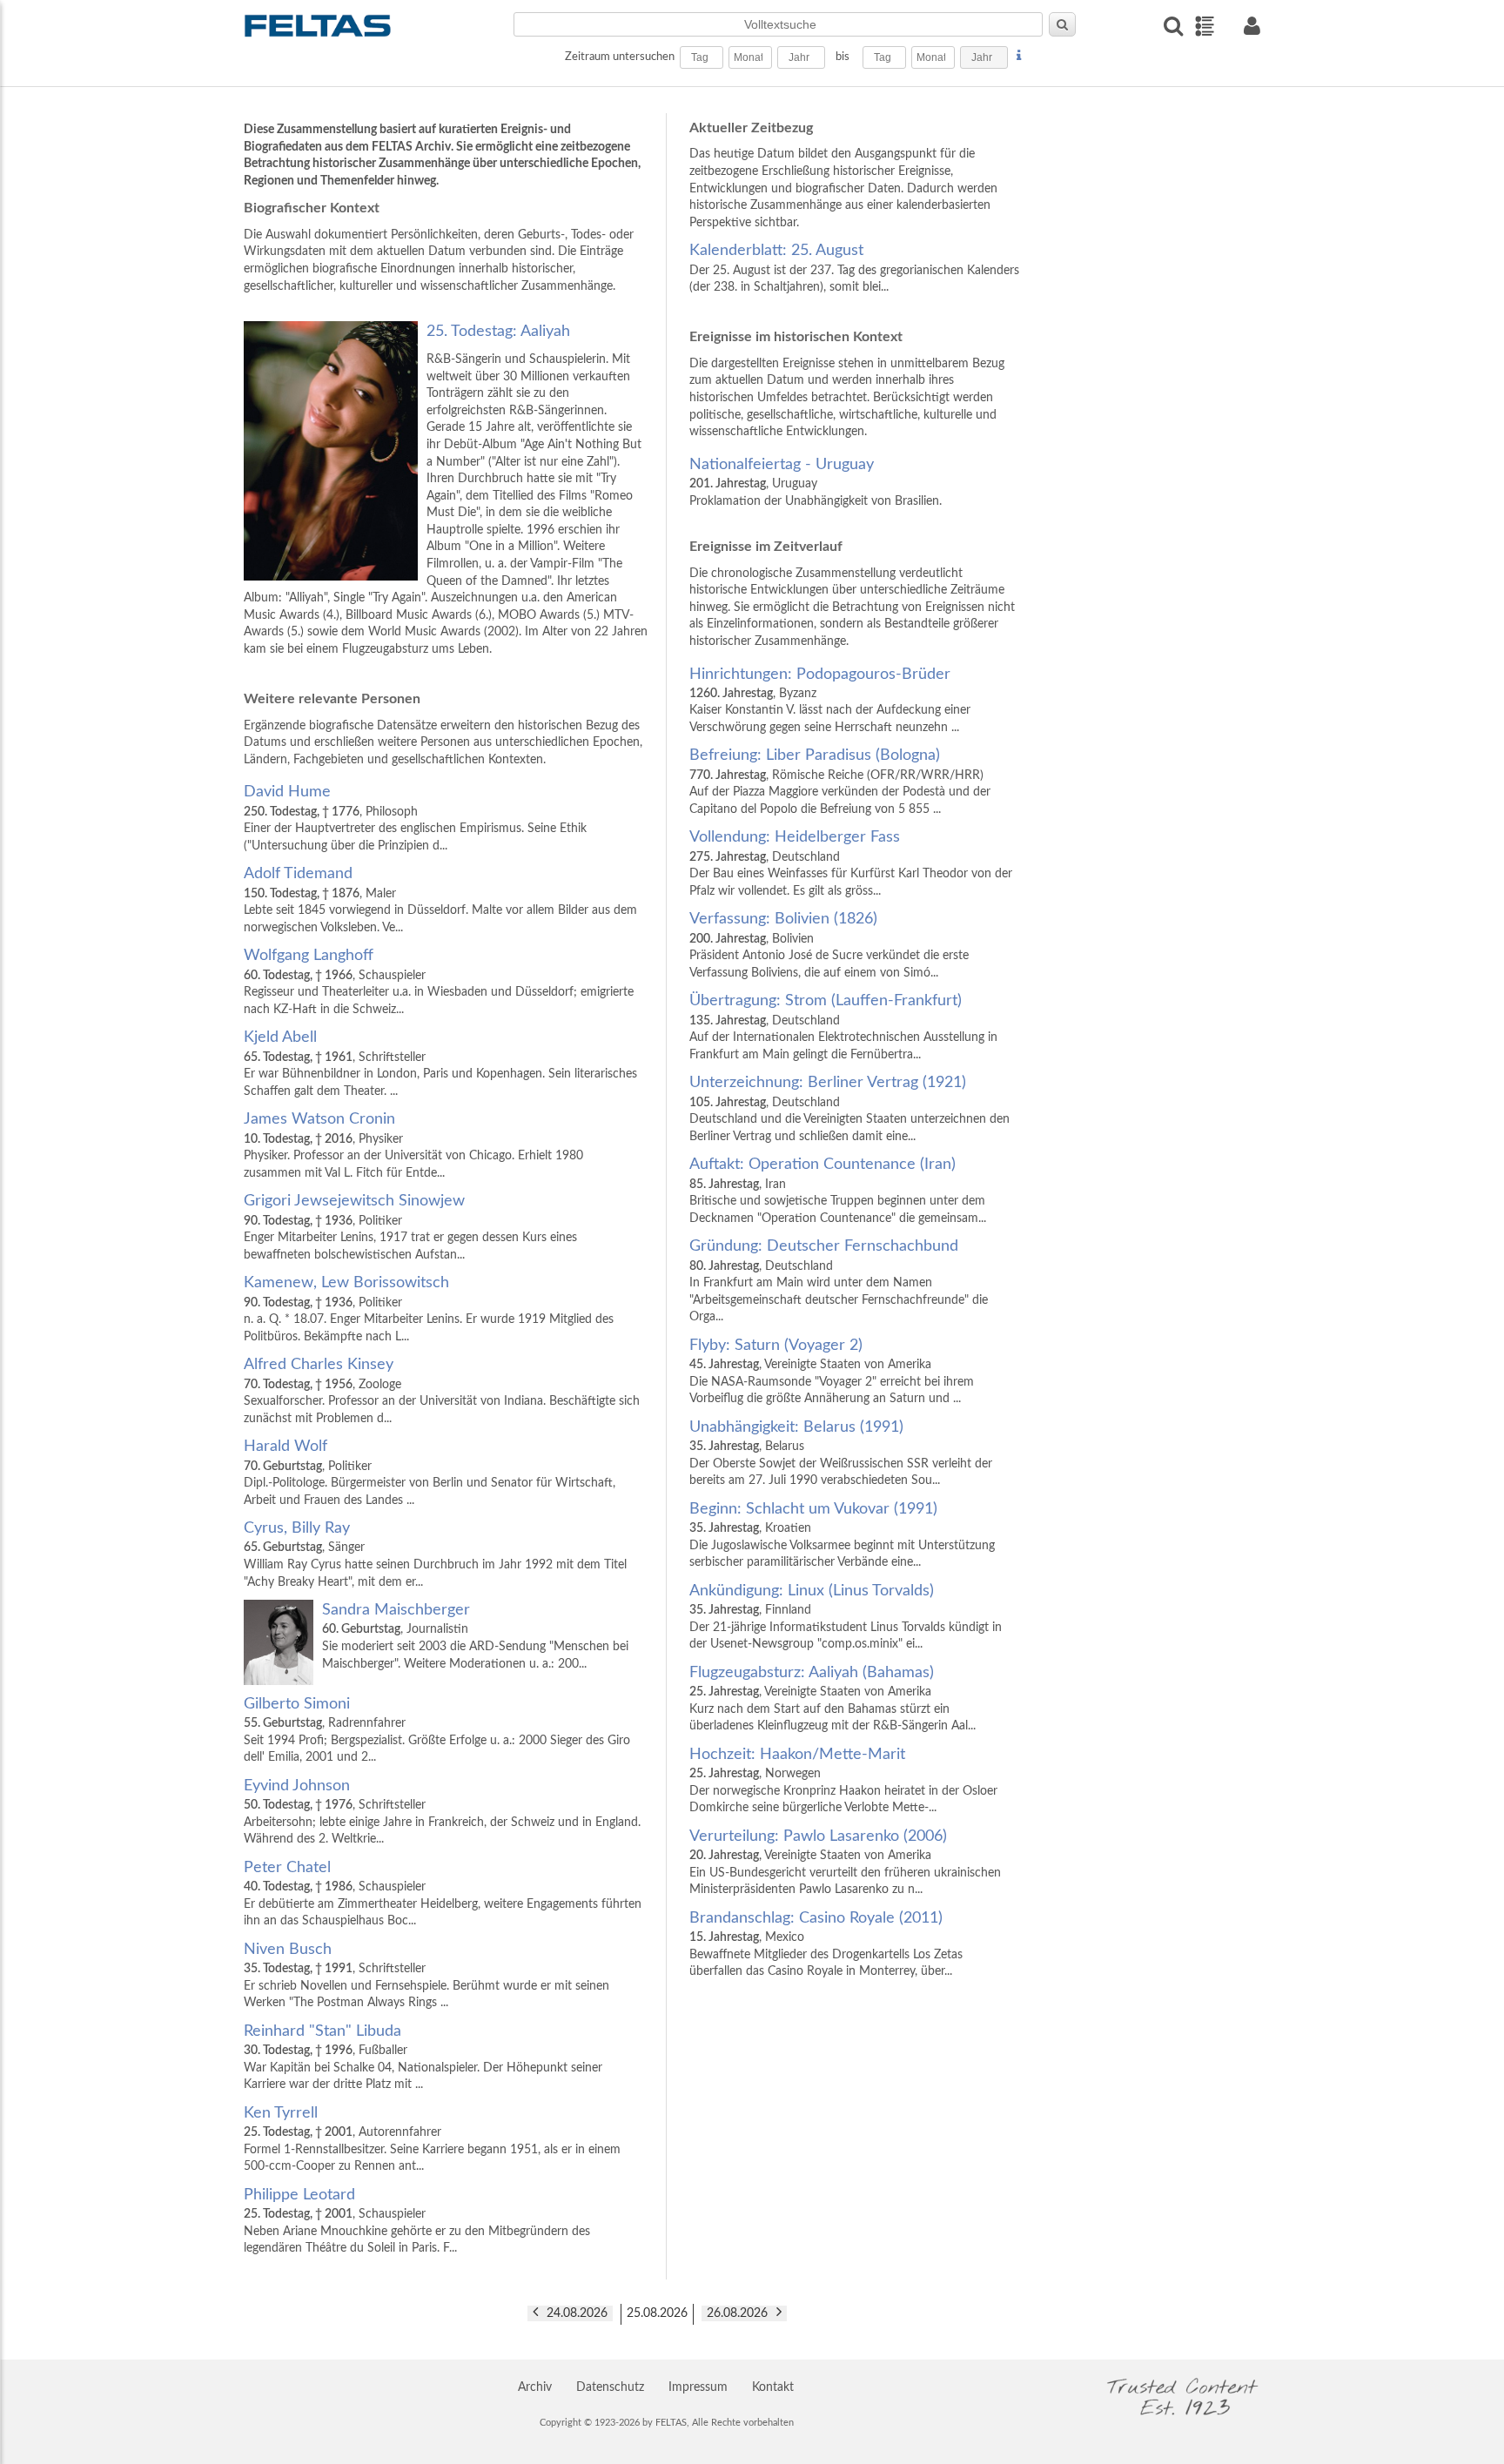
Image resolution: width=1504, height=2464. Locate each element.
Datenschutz (610, 2387)
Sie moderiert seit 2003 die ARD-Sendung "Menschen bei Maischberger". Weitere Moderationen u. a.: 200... (475, 1636)
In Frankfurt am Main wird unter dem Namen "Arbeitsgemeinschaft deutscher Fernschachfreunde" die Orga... (839, 1281)
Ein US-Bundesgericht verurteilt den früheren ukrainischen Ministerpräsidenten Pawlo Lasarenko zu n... (845, 1862)
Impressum (698, 2387)
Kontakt (773, 2387)
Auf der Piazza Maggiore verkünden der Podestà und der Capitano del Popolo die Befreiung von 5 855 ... (840, 781)
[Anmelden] (1252, 26)
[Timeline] (1204, 26)
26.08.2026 (737, 2313)
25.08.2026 (657, 2313)
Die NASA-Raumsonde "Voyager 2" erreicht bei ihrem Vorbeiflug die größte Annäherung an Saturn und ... (832, 1371)
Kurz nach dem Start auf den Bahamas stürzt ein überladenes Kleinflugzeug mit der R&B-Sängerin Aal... (833, 1699)
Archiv (535, 2387)
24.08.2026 (577, 2313)
